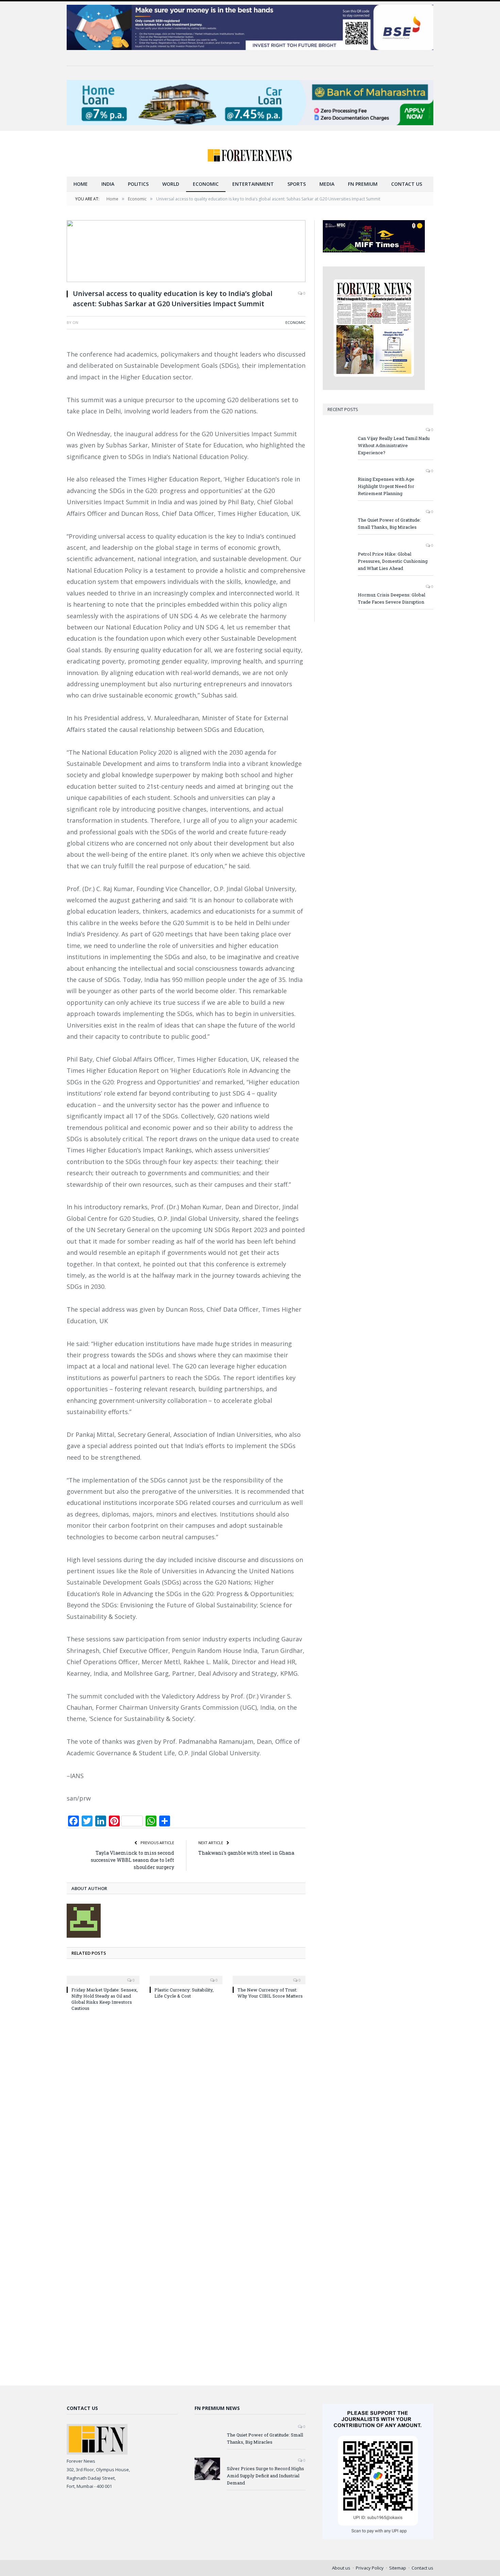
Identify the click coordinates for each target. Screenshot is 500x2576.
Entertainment (253, 184)
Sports (297, 184)
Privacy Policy (370, 2568)
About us (341, 2568)
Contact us (407, 184)
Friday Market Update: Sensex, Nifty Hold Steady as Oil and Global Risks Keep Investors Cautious (105, 1999)
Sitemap (398, 2568)
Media (327, 184)
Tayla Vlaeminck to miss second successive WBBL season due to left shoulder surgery (132, 1860)
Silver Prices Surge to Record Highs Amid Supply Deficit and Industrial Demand (265, 2476)
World (171, 184)
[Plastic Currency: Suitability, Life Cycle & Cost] (186, 1975)
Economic (206, 184)
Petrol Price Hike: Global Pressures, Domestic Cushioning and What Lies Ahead (393, 561)
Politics (138, 184)
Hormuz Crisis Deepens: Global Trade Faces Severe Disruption (391, 598)
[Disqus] (186, 2109)
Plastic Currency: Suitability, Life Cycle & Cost (184, 1993)
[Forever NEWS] (250, 154)
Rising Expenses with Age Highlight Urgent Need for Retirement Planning (386, 486)
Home (81, 184)
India (108, 184)
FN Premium (363, 184)
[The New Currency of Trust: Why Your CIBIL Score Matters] (269, 1975)
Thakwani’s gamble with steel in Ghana (246, 1853)
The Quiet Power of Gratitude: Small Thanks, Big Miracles (389, 523)
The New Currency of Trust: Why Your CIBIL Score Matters (270, 1993)
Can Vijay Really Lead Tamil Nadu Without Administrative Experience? (394, 445)
